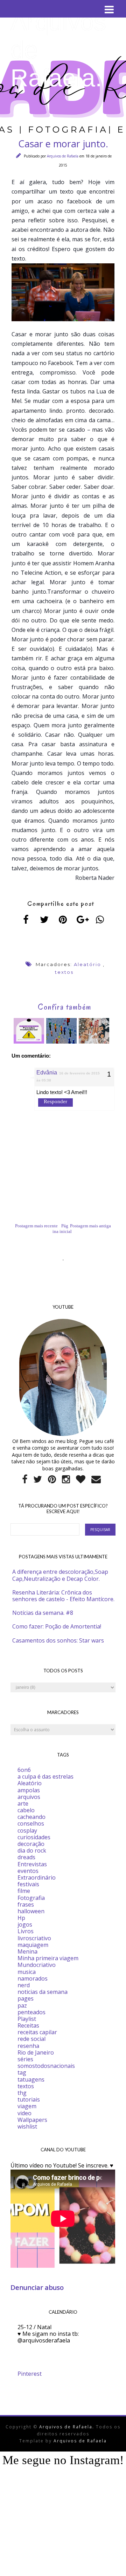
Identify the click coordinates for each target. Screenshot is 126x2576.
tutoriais (29, 2099)
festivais (28, 1884)
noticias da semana (43, 1992)
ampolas (29, 1790)
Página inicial (62, 1229)
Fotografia (31, 1898)
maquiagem (33, 1945)
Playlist (27, 2019)
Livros (26, 1931)
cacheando (31, 1817)
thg (22, 2093)
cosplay (27, 1830)
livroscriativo (34, 1938)
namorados (33, 1978)
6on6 (24, 1770)
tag (22, 2072)
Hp (21, 1918)
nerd (24, 1985)
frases (26, 1904)
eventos (28, 1871)
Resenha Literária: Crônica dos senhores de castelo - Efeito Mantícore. (63, 1596)
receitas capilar (37, 2032)
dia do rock (32, 1850)
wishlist (27, 2126)
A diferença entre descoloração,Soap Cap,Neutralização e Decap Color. (60, 1575)
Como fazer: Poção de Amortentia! (57, 1626)
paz (22, 2005)
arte (23, 1803)
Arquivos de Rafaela (63, 156)
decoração (31, 1844)
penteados (31, 2012)
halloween (31, 1911)
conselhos (31, 1823)
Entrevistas (32, 1864)
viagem (27, 2106)
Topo (108, 2565)
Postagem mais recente (36, 1226)
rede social (31, 2039)
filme (24, 1891)
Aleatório (87, 964)
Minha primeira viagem (48, 1958)
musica (27, 1972)
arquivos (29, 1797)
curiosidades (34, 1837)
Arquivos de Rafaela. (68, 2427)
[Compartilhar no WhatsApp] (100, 919)
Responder (55, 1101)
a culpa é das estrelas (45, 1776)
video (24, 2113)
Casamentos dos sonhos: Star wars (58, 1640)
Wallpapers (32, 2120)
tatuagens (31, 2079)
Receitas (28, 2025)
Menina (27, 1951)
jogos (25, 1924)
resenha (28, 2046)
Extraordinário (37, 1877)
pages (26, 1998)
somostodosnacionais (46, 2066)
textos (64, 972)
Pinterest (30, 2374)
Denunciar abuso (37, 2287)
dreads (26, 1857)
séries (25, 2059)
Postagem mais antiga (90, 1226)
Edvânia (47, 1073)
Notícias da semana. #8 (43, 1613)
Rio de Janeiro (36, 2052)
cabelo (26, 1810)
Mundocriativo (37, 1965)
